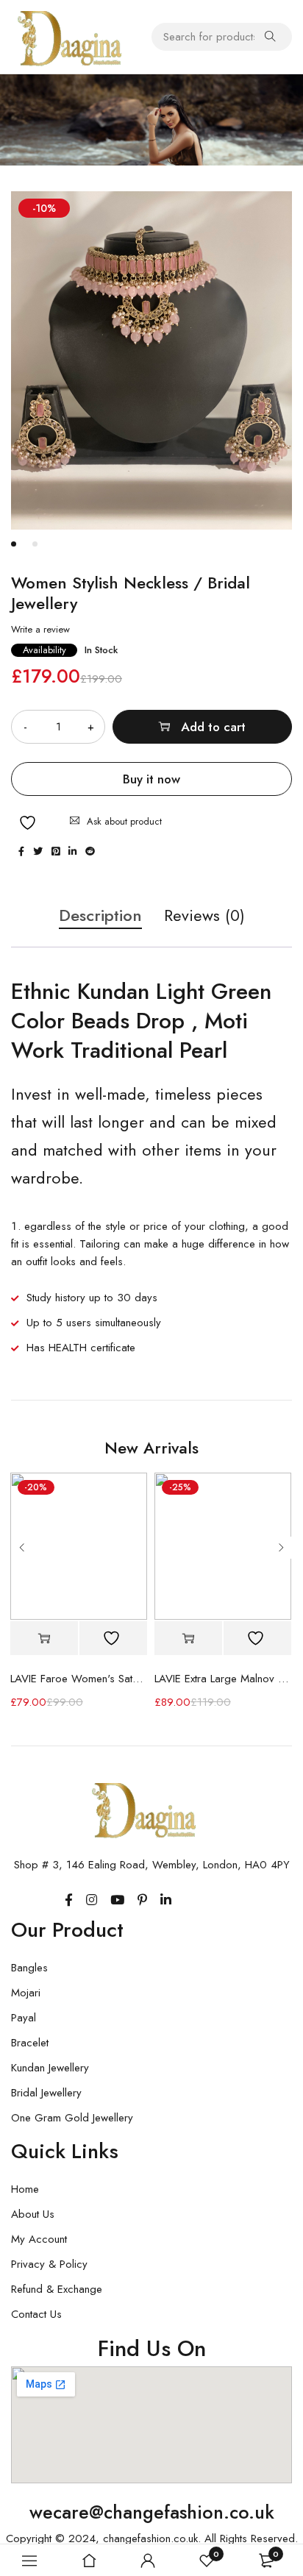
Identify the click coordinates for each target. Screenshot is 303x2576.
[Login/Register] (148, 2561)
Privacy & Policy (49, 2264)
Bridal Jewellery (46, 2093)
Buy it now (151, 779)
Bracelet (30, 2043)
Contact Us (36, 2314)
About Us (33, 2214)
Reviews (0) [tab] (204, 916)
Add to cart (213, 727)
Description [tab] (100, 916)
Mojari (26, 1993)
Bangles (29, 1968)
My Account (39, 2239)
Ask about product (124, 821)
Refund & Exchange (57, 2289)
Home (25, 2189)
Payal (24, 2018)
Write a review (40, 630)
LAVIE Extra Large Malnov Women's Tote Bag (223, 1679)
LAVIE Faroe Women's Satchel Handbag (79, 1679)
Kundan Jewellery (50, 2068)
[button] (44, 1639)
